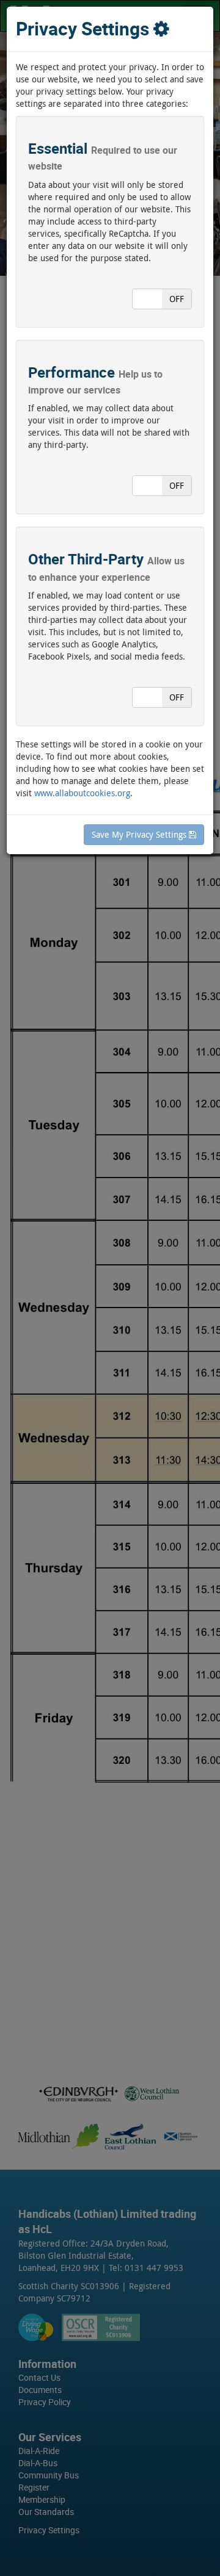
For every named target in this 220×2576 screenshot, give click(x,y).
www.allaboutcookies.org (82, 793)
